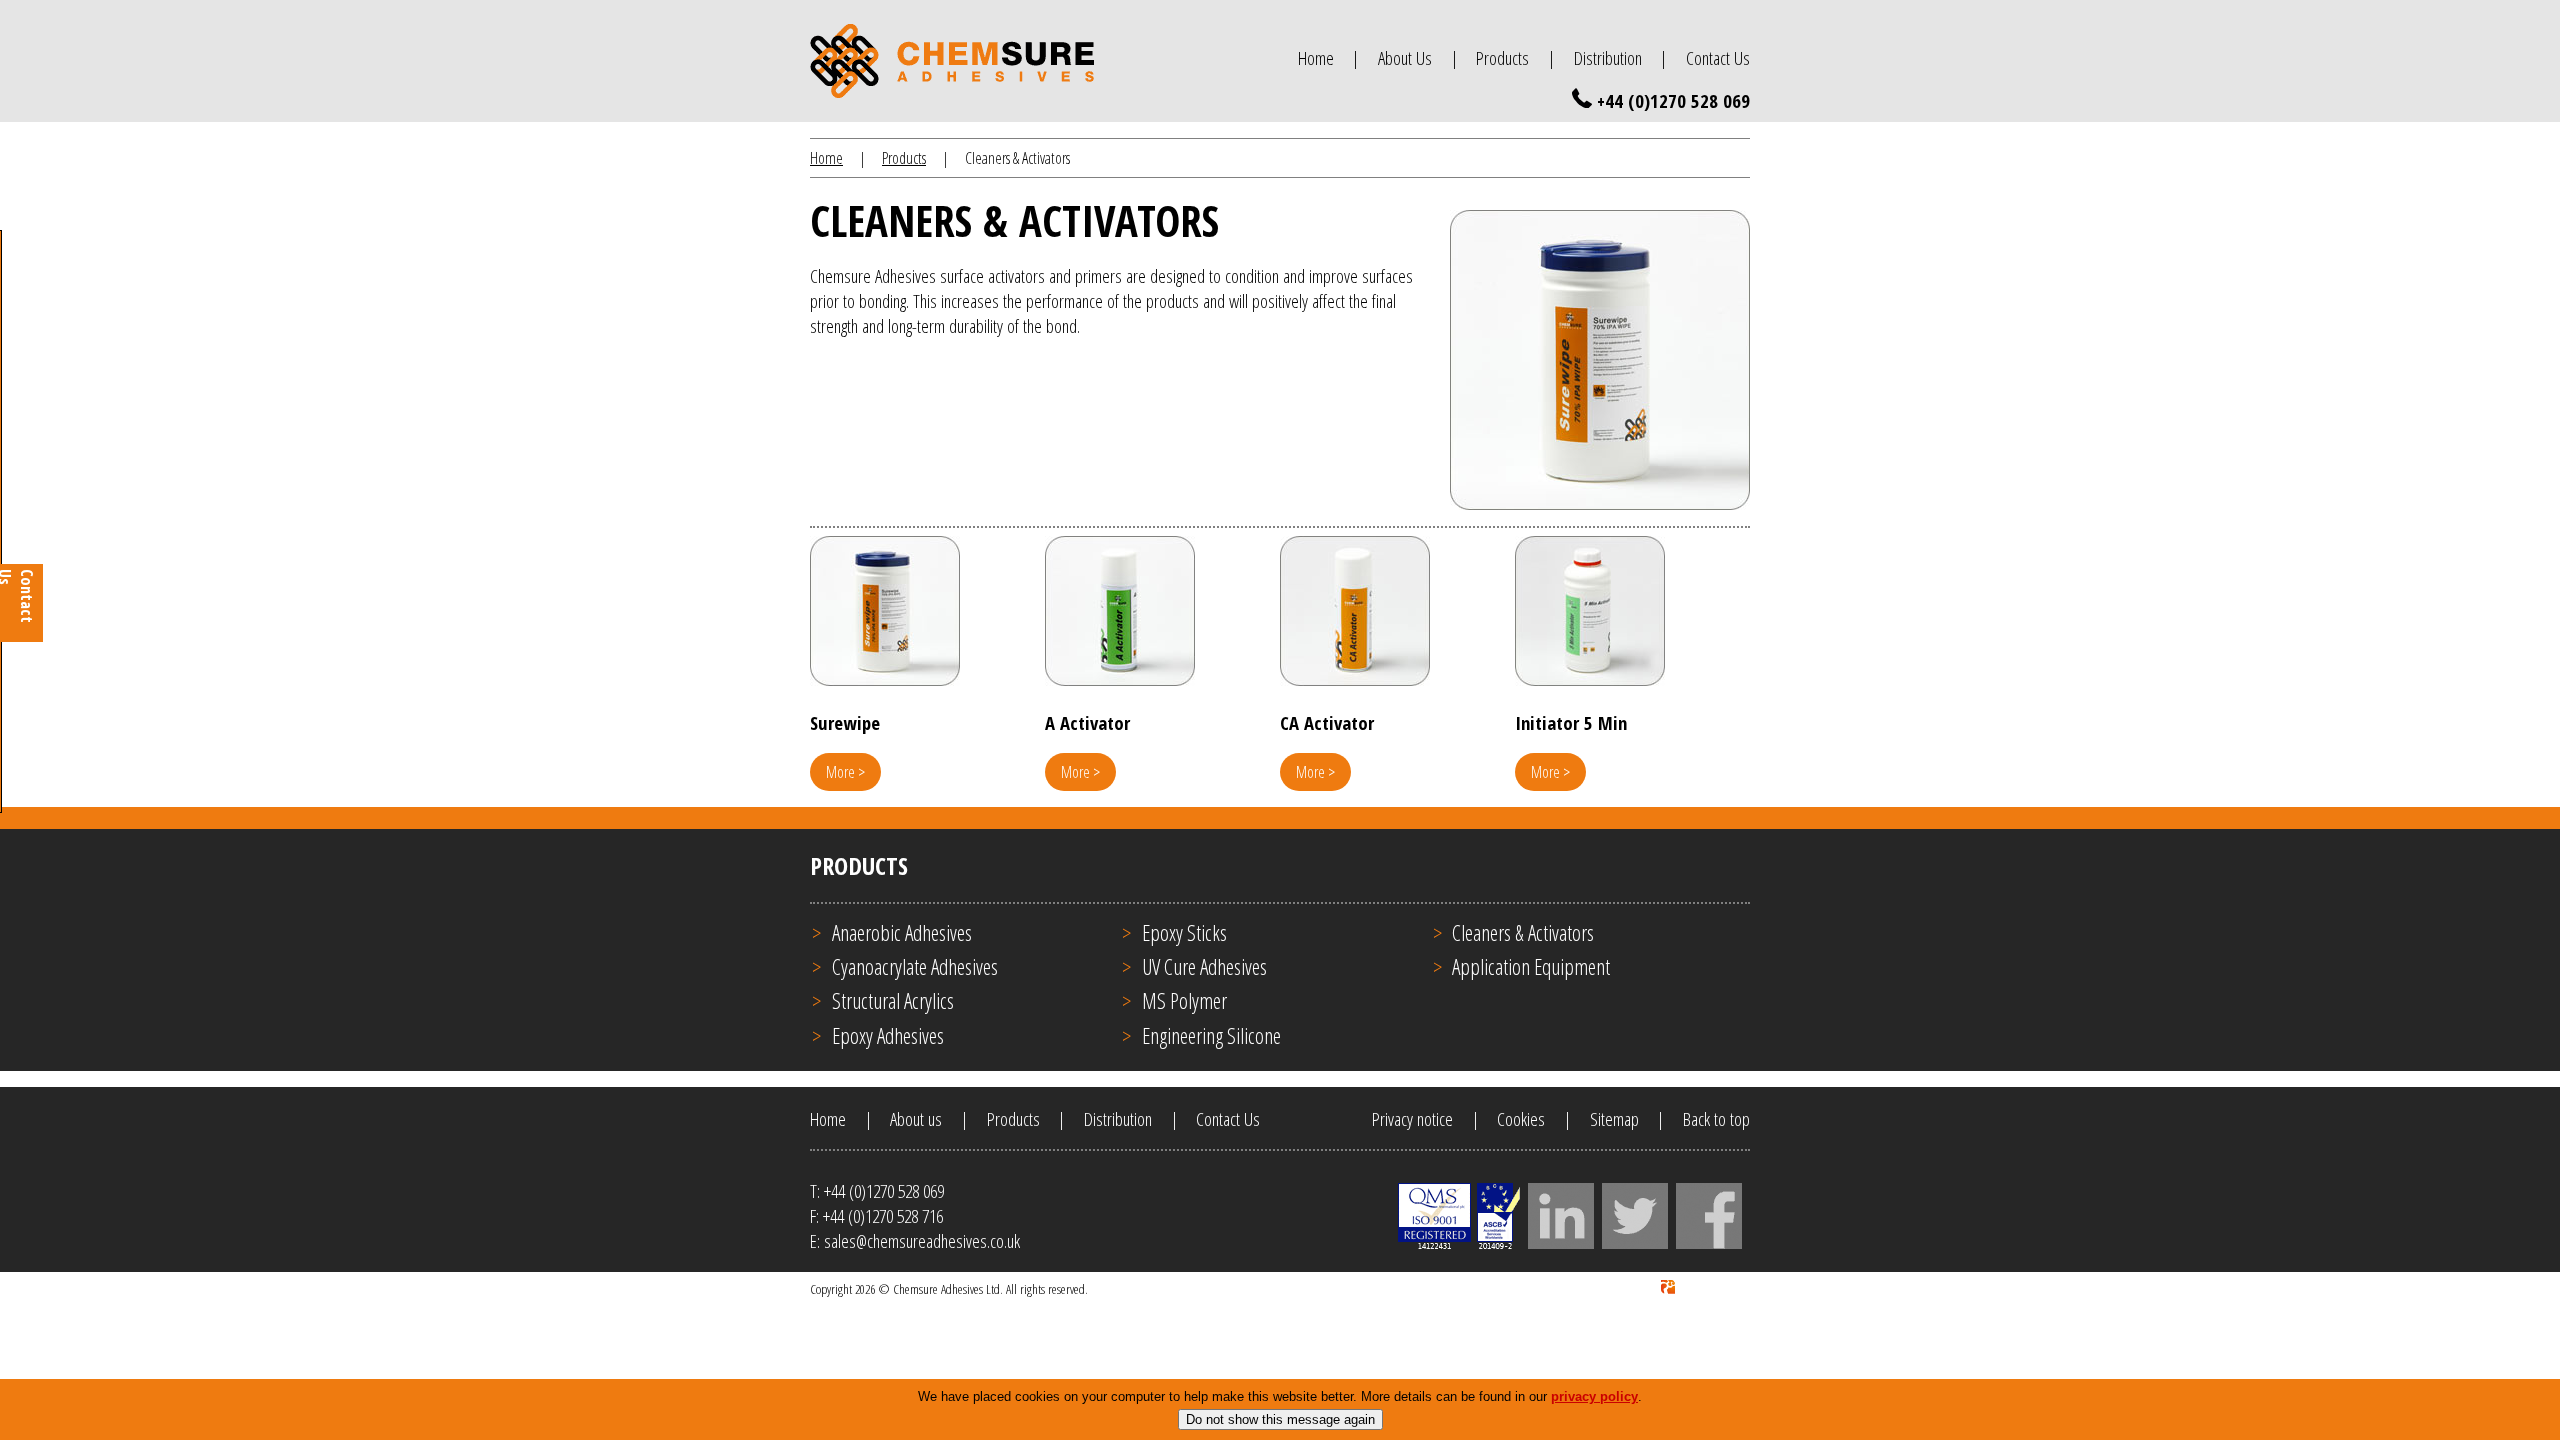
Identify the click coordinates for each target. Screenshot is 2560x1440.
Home (1316, 57)
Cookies (1521, 1118)
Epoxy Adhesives (888, 1035)
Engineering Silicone (1211, 1035)
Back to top (1716, 1118)
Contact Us (1718, 57)
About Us (1405, 57)
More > (845, 772)
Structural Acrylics (893, 1000)
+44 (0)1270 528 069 (1673, 100)
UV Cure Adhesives (1204, 966)
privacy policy (1594, 1396)
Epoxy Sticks (1184, 932)
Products (1502, 57)
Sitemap (1614, 1118)
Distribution (1608, 57)
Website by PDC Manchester (1680, 1289)
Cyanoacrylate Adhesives (915, 966)
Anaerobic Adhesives (902, 932)
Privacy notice (1412, 1118)
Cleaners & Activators (1523, 932)
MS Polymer (1184, 1000)
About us (916, 1118)
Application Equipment (1531, 966)
